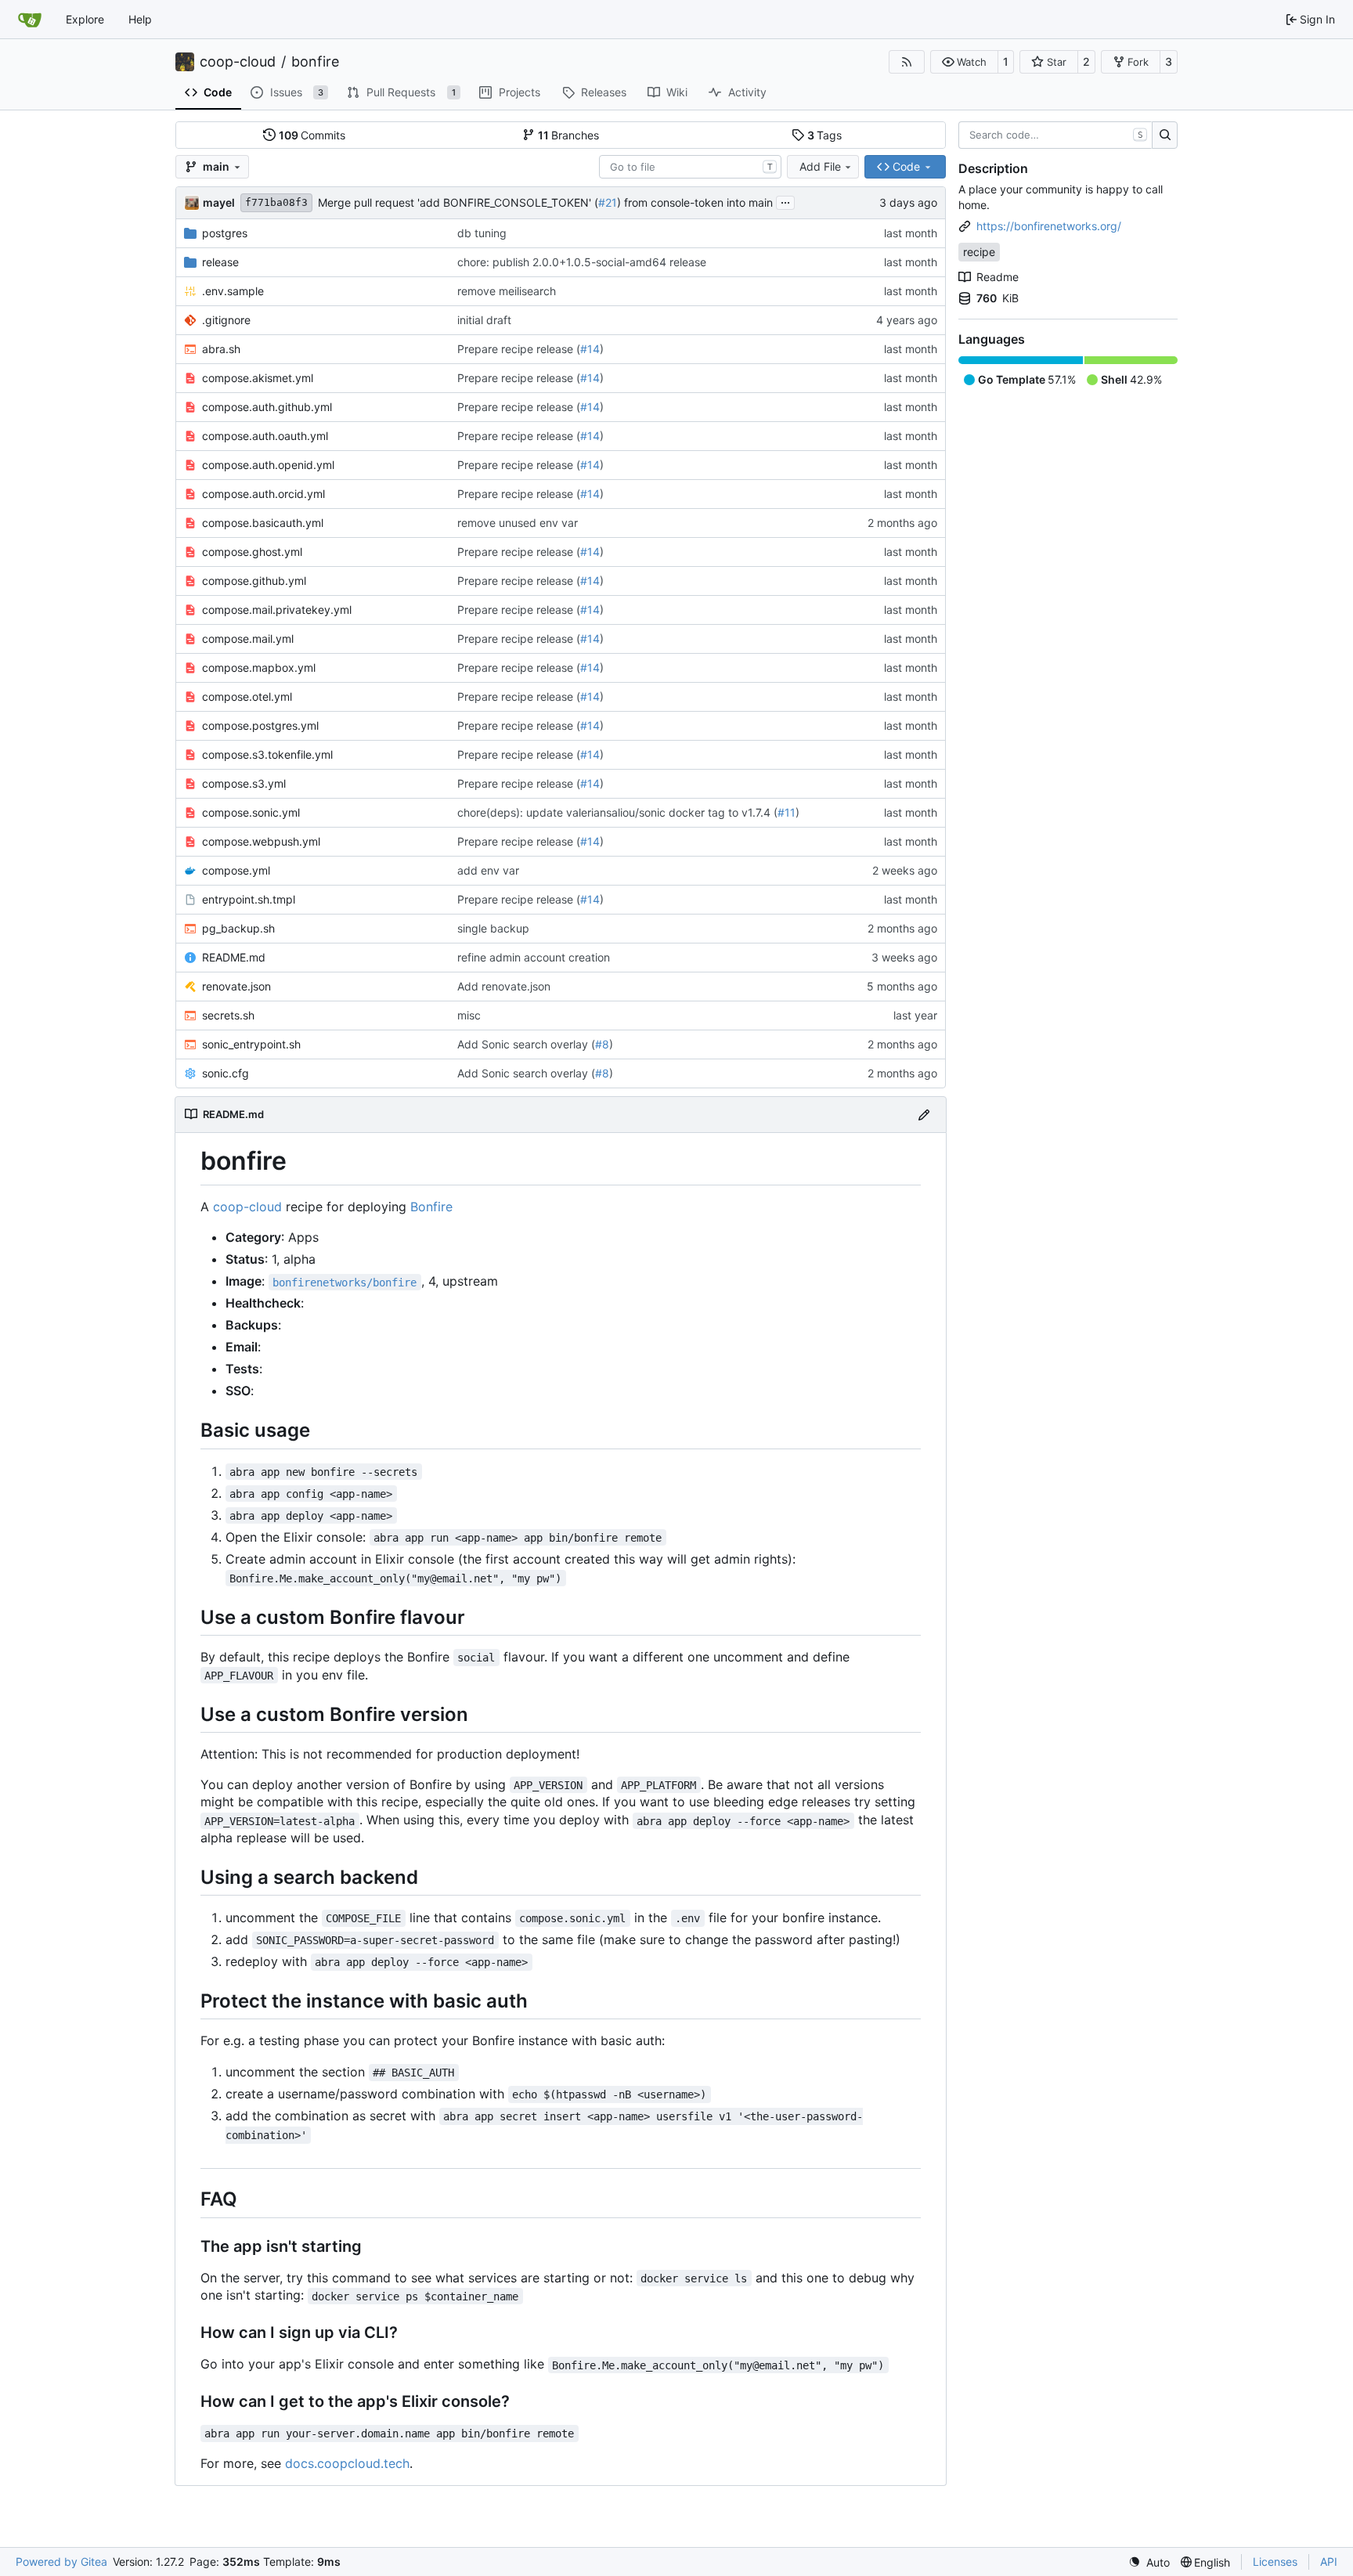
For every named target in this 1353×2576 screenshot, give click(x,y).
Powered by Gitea (61, 2562)
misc (469, 1015)
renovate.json (236, 986)
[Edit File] (924, 1115)
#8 (602, 1044)
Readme (998, 277)
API (1329, 2562)
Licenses (1275, 2562)
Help (140, 19)
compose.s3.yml (244, 783)
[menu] (1149, 2562)
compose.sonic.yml (251, 812)
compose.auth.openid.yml (268, 465)
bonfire (315, 62)
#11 (787, 812)
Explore (85, 19)
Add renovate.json (504, 986)
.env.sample (233, 291)
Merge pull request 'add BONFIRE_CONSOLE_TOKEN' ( (458, 202)
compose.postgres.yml (260, 725)
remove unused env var (518, 523)
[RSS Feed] (907, 62)
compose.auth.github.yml (267, 407)
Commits (312, 135)
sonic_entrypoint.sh (251, 1044)
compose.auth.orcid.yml (263, 494)
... (785, 201)
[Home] (30, 20)
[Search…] (1165, 135)
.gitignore (226, 320)
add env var (488, 870)
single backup (493, 928)
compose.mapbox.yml (259, 667)
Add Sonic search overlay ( (526, 1044)
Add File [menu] (820, 166)
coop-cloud (238, 62)
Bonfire (431, 1207)
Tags (825, 135)
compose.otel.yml (247, 696)
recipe (979, 252)
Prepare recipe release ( (519, 349)
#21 (608, 202)
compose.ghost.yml (252, 552)
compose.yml (236, 870)
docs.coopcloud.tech (347, 2463)
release (220, 262)
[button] (964, 62)
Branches (569, 135)
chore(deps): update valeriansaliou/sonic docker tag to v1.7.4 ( (617, 812)
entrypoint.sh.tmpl (249, 899)
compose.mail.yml (248, 639)
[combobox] (690, 167)
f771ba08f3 (276, 202)
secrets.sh (228, 1015)
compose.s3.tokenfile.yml (267, 754)
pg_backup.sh (238, 928)
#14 (590, 349)
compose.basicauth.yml (263, 523)
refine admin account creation (534, 957)
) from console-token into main (695, 202)
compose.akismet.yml (258, 378)
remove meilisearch (507, 291)
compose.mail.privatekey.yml (277, 610)
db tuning (482, 233)
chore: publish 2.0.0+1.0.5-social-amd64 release (582, 262)
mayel (219, 202)
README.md (234, 957)
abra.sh (221, 349)
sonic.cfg (225, 1073)
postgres (225, 233)
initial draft (484, 320)
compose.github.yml (254, 581)
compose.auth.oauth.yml (265, 436)
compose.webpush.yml (261, 841)
